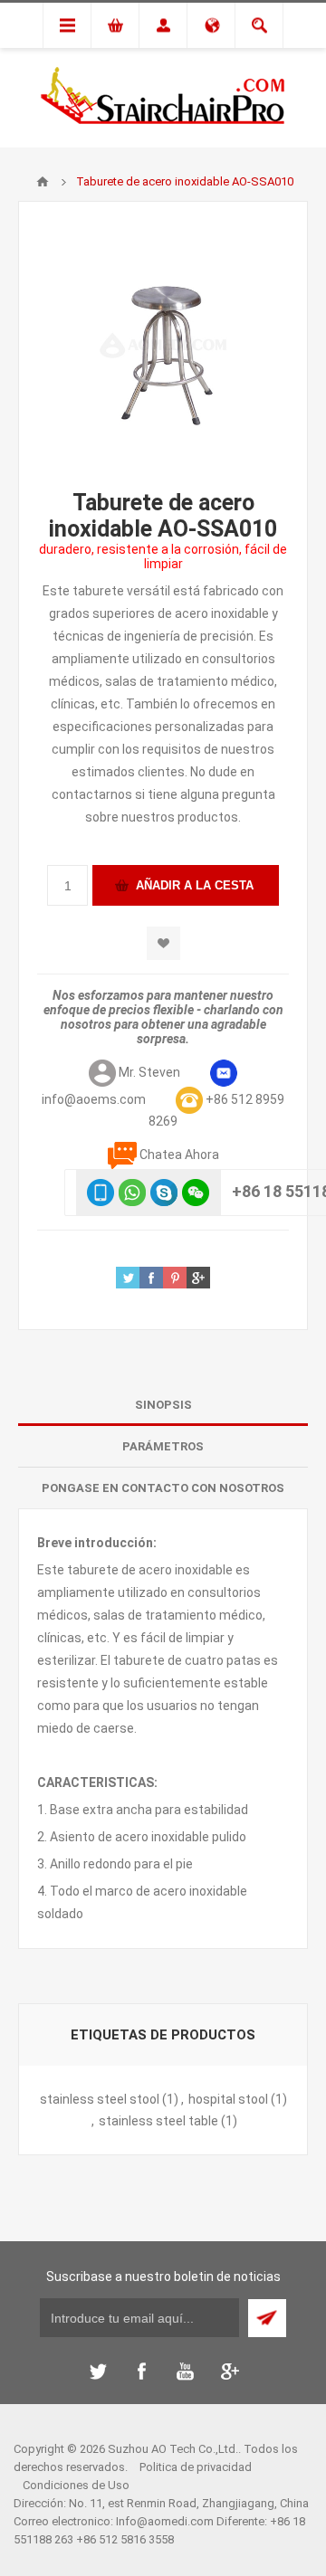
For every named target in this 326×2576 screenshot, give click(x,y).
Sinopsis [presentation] (163, 1405)
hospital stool (228, 2099)
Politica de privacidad (196, 2467)
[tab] (163, 1405)
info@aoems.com (94, 1099)
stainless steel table (158, 2121)
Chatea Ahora (179, 1155)
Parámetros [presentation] (163, 1446)
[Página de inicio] (43, 182)
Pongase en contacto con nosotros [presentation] (163, 1488)
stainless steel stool (100, 2099)
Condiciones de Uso (76, 2485)
